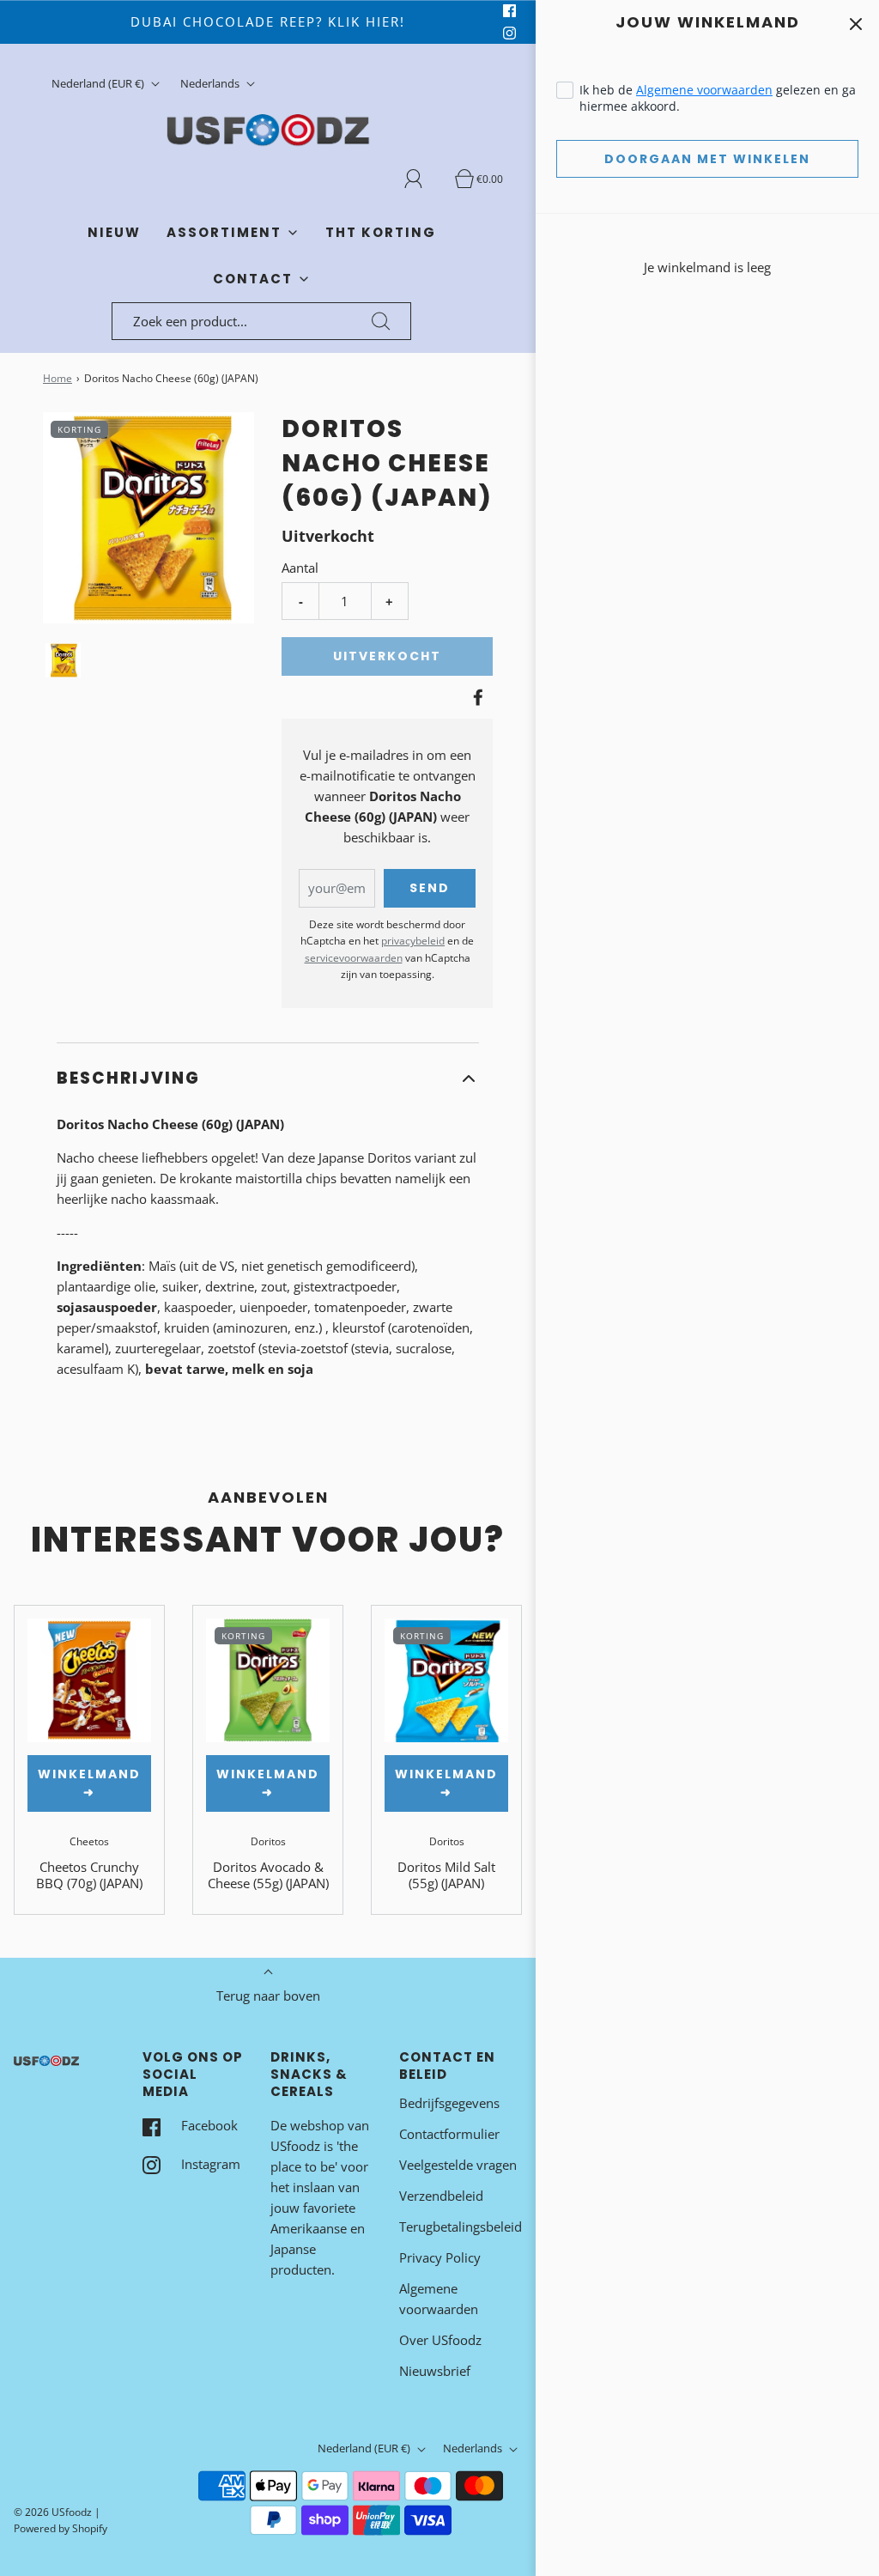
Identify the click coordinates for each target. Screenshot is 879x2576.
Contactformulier (449, 2134)
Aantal (300, 568)
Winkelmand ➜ (89, 1783)
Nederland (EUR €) (99, 83)
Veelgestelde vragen (458, 2165)
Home (58, 378)
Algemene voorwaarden (704, 90)
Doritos (268, 1841)
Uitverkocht (387, 656)
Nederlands (211, 83)
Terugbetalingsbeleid (461, 2227)
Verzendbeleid (441, 2196)
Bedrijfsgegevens (449, 2103)
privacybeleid (413, 941)
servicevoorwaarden (354, 958)
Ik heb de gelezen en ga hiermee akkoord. (718, 98)
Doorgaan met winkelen (707, 159)
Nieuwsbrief (435, 2371)
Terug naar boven (268, 1996)
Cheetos (89, 1841)
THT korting (381, 232)
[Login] (423, 179)
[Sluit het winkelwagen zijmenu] (855, 24)
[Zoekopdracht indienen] (381, 321)
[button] (63, 660)
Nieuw (114, 232)
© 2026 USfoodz (53, 2512)
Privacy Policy (440, 2257)
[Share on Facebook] (476, 697)
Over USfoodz (440, 2340)
